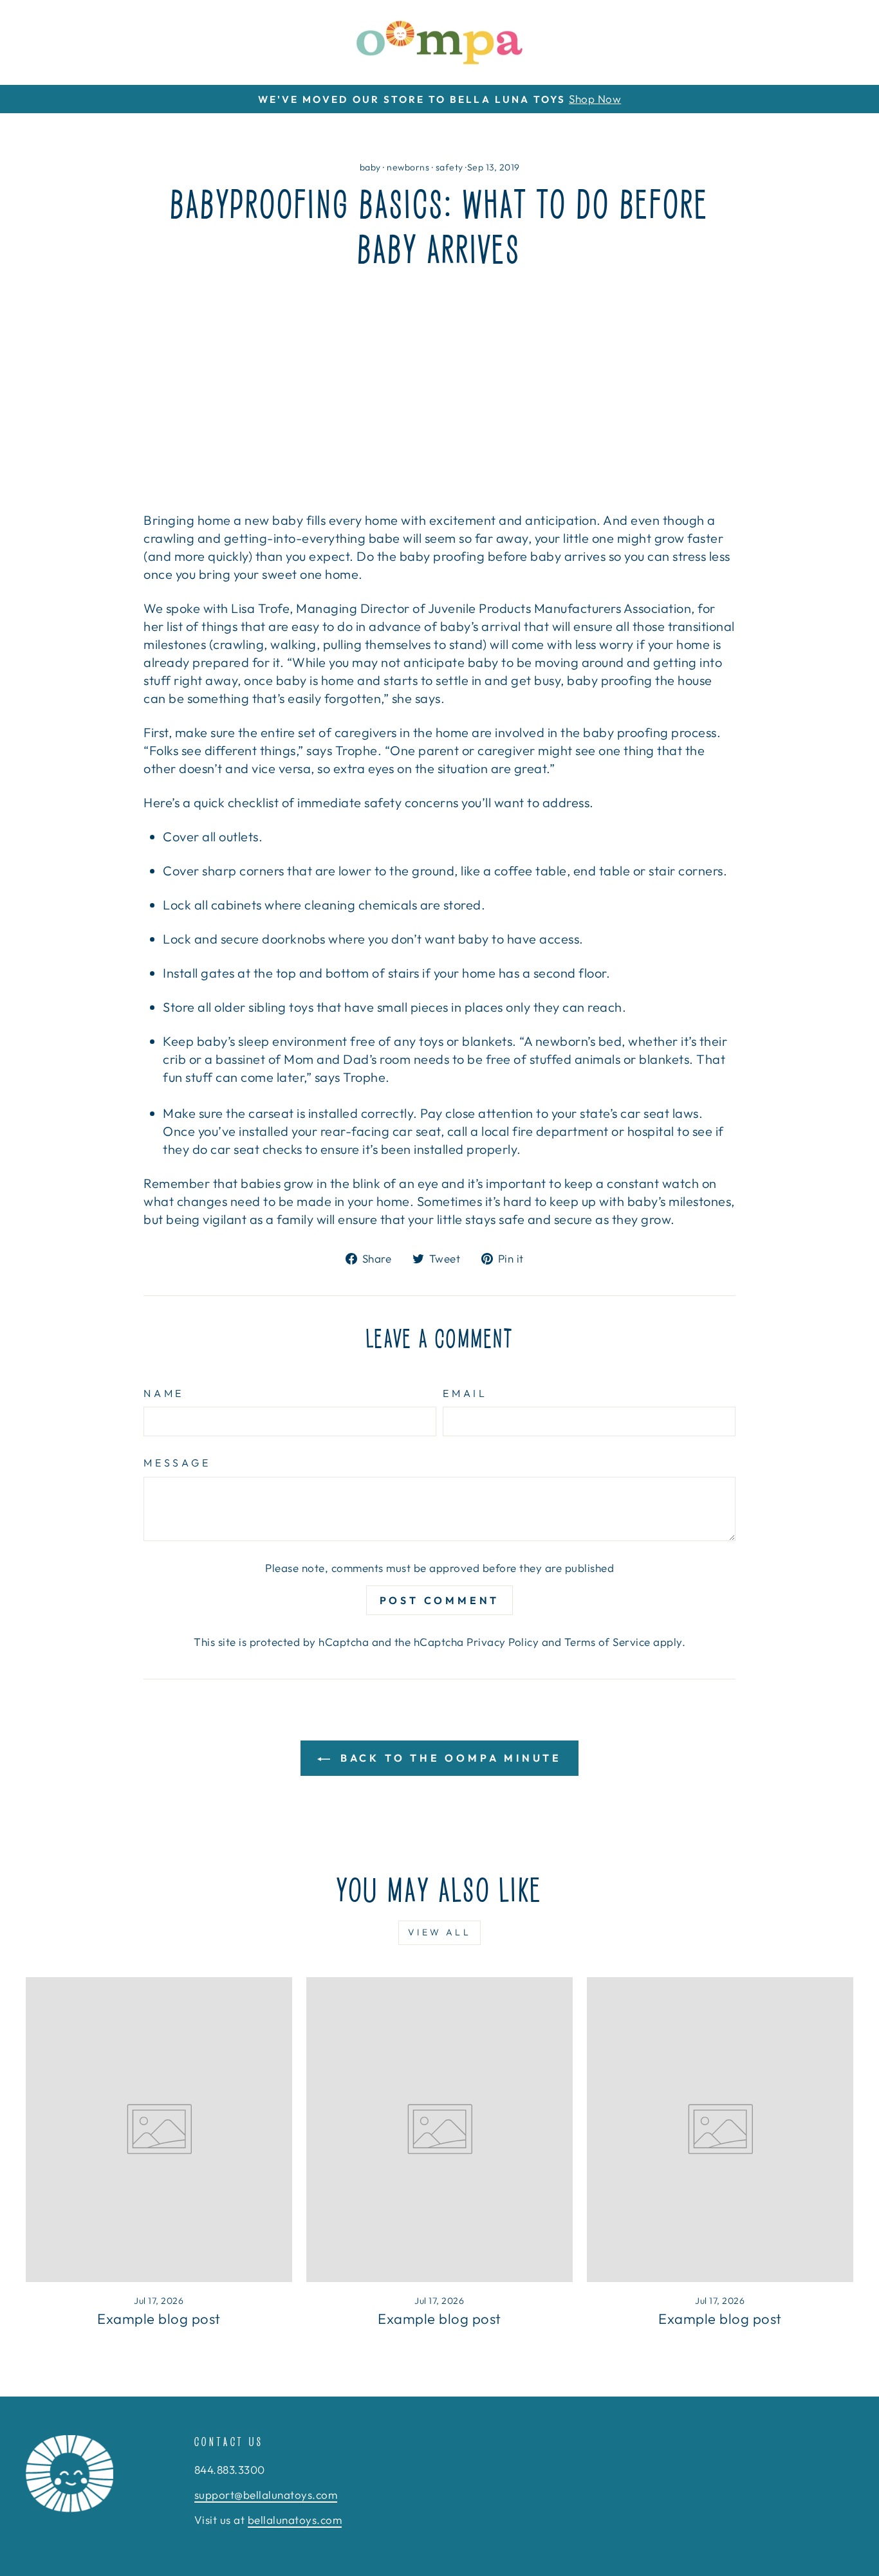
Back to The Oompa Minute (449, 1758)
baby (370, 167)
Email (465, 1393)
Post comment (440, 1600)
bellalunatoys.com (295, 2520)
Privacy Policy (503, 1642)
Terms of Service (607, 1642)
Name (164, 1393)
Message (177, 1463)
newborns (408, 167)
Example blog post (159, 2319)
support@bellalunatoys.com (266, 2495)
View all (439, 1932)
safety (449, 167)
